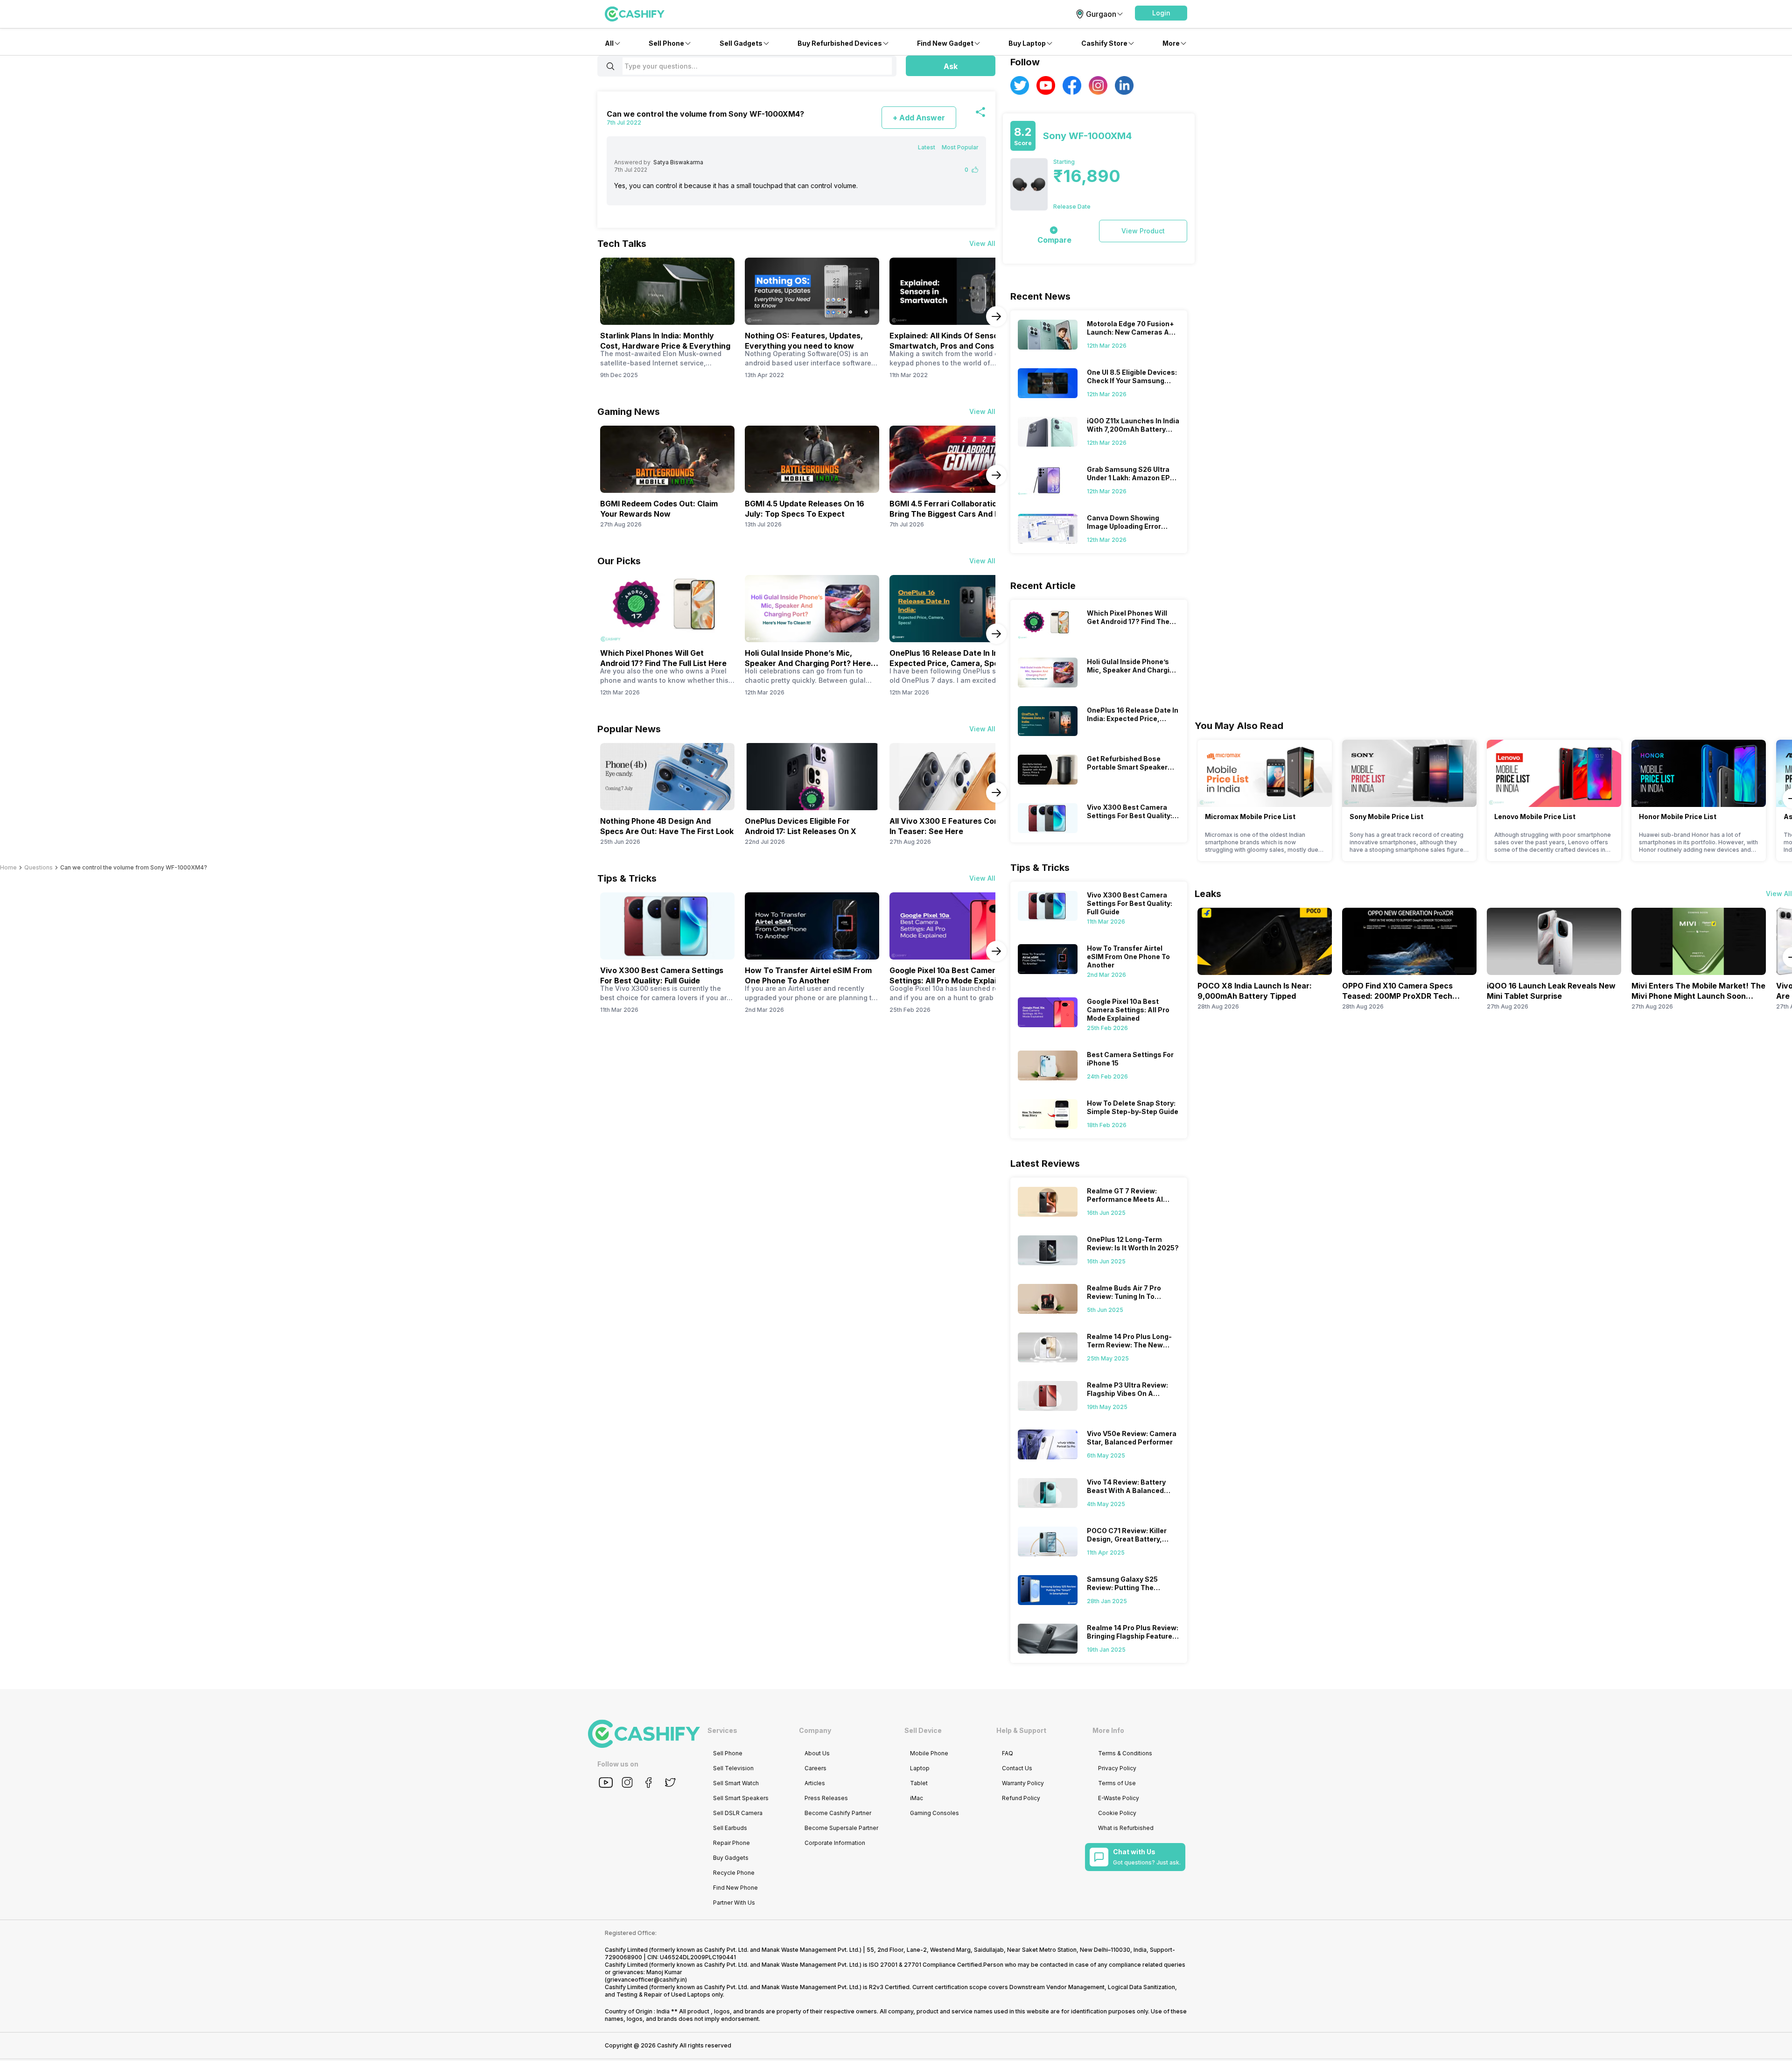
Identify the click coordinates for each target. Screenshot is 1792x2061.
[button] (1161, 13)
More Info (1108, 1730)
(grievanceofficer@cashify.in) (646, 1980)
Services (722, 1730)
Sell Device (923, 1730)
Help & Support (1021, 1730)
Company (815, 1730)
